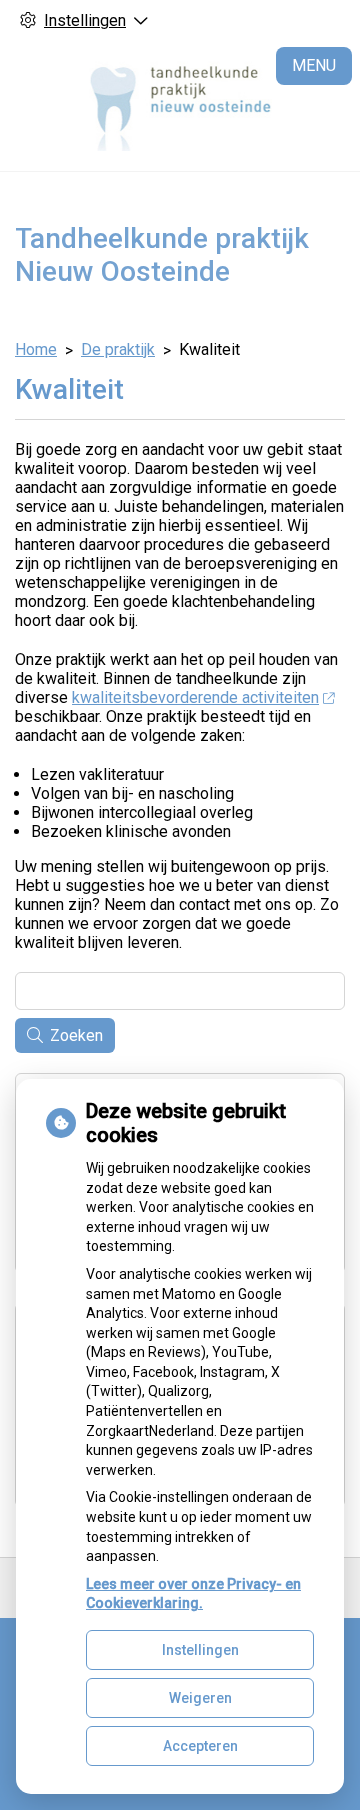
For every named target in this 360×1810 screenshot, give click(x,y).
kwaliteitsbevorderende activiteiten (195, 697)
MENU (314, 65)
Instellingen (200, 1650)
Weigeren (200, 1698)
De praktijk (118, 349)
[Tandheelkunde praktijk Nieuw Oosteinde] (180, 106)
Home (36, 349)
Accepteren (200, 1746)
